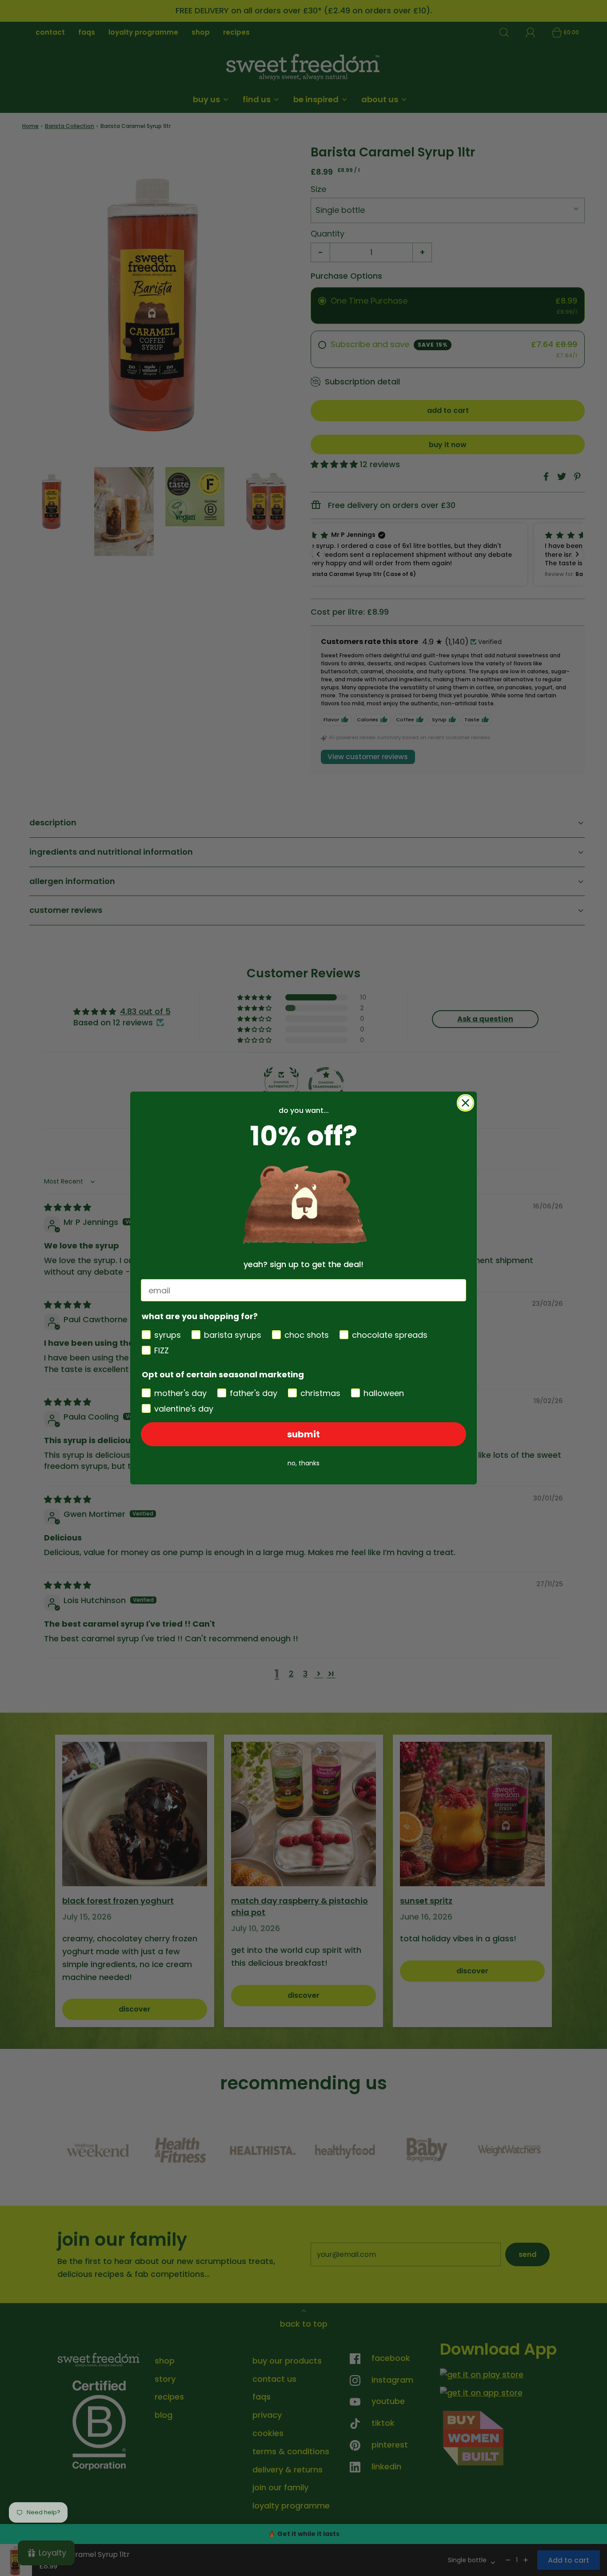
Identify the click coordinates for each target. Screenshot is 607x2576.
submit (303, 1434)
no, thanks (303, 1463)
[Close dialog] (465, 1103)
